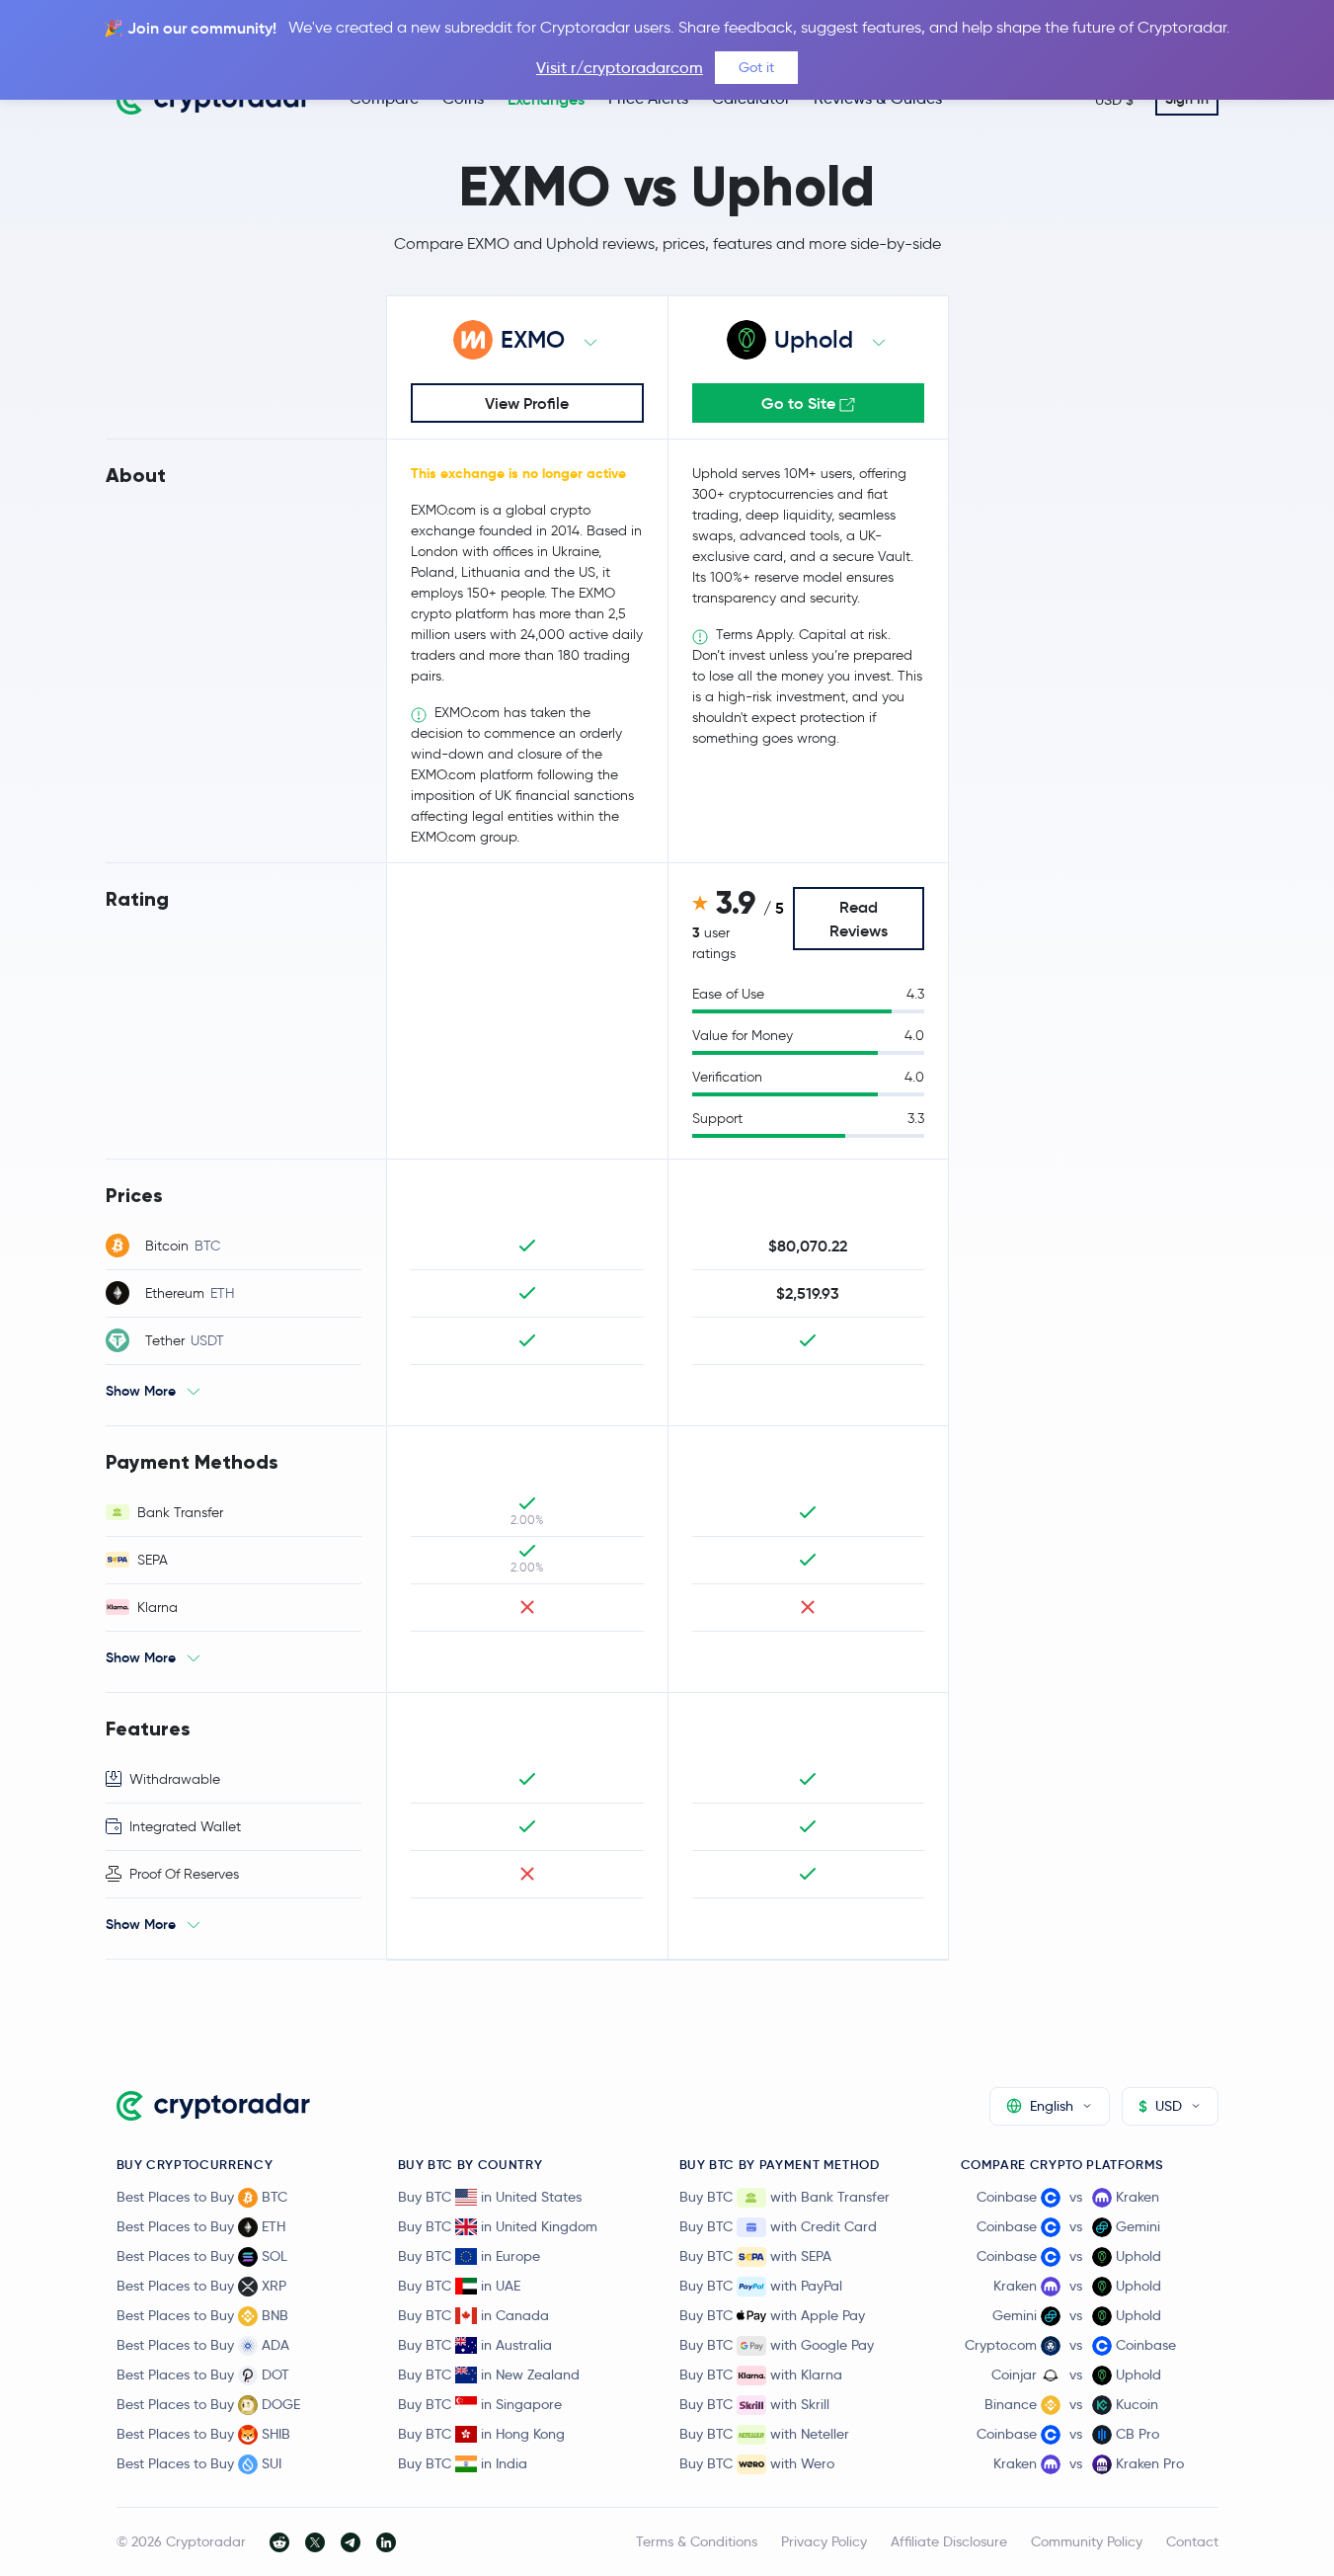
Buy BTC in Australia (475, 2345)
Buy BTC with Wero (757, 2463)
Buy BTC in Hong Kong (481, 2434)
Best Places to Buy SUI (199, 2463)
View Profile (527, 403)
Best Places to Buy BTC (202, 2197)
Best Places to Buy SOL (202, 2256)
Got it (756, 67)
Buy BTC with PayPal (761, 2286)
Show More (141, 1391)
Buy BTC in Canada (473, 2315)
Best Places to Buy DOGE (208, 2404)
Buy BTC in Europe (469, 2256)
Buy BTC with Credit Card (778, 2226)
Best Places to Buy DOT (203, 2375)
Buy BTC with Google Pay (777, 2345)
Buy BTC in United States (490, 2197)
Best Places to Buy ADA (203, 2345)
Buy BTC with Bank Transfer (785, 2197)
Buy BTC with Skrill (754, 2404)
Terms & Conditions (697, 2541)
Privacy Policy (824, 2541)
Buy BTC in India (463, 2463)
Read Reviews (859, 919)
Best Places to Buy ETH (201, 2226)
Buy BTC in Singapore (480, 2404)
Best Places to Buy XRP (201, 2286)
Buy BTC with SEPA (755, 2256)
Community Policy (1087, 2541)
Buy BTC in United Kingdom (498, 2226)
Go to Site (800, 403)
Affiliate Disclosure (949, 2541)
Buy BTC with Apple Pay (772, 2315)
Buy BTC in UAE (459, 2286)
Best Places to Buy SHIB (203, 2434)
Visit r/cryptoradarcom (620, 68)
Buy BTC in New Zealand (489, 2375)
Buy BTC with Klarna (761, 2375)
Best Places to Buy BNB (202, 2315)
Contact (1192, 2541)
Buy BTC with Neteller (764, 2434)
